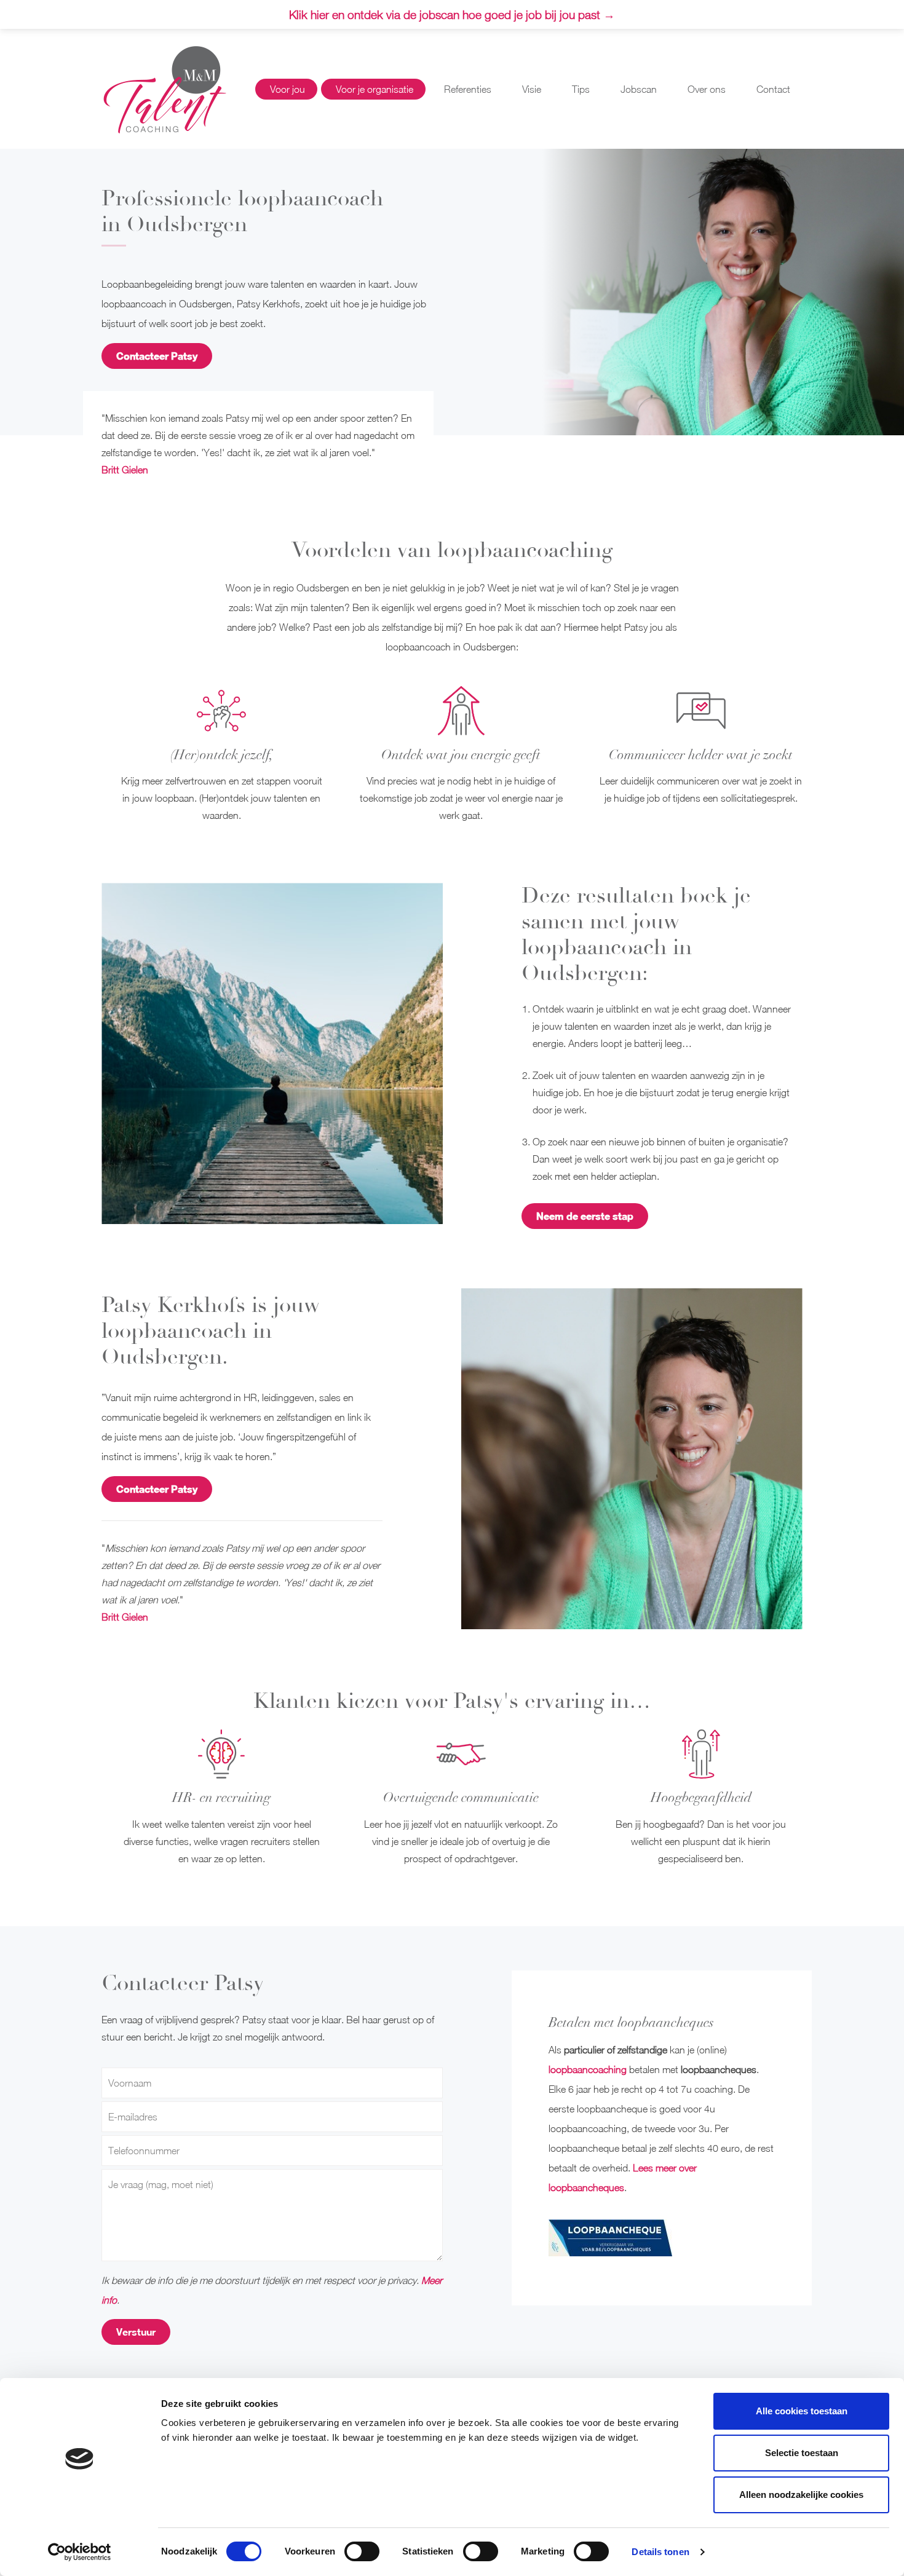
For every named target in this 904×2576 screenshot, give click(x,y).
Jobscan (639, 89)
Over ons (707, 89)
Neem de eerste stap (585, 1216)
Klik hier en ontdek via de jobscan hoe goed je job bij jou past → (452, 14)
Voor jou (287, 89)
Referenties (468, 89)
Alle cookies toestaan (802, 2411)
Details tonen (660, 2552)
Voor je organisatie (375, 89)
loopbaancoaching (588, 2069)
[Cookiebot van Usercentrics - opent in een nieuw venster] (80, 2552)
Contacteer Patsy (157, 356)
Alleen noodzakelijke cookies (801, 2495)
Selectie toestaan (802, 2453)
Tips (581, 89)
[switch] (362, 2551)
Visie (532, 89)
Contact (773, 89)
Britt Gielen (125, 470)
